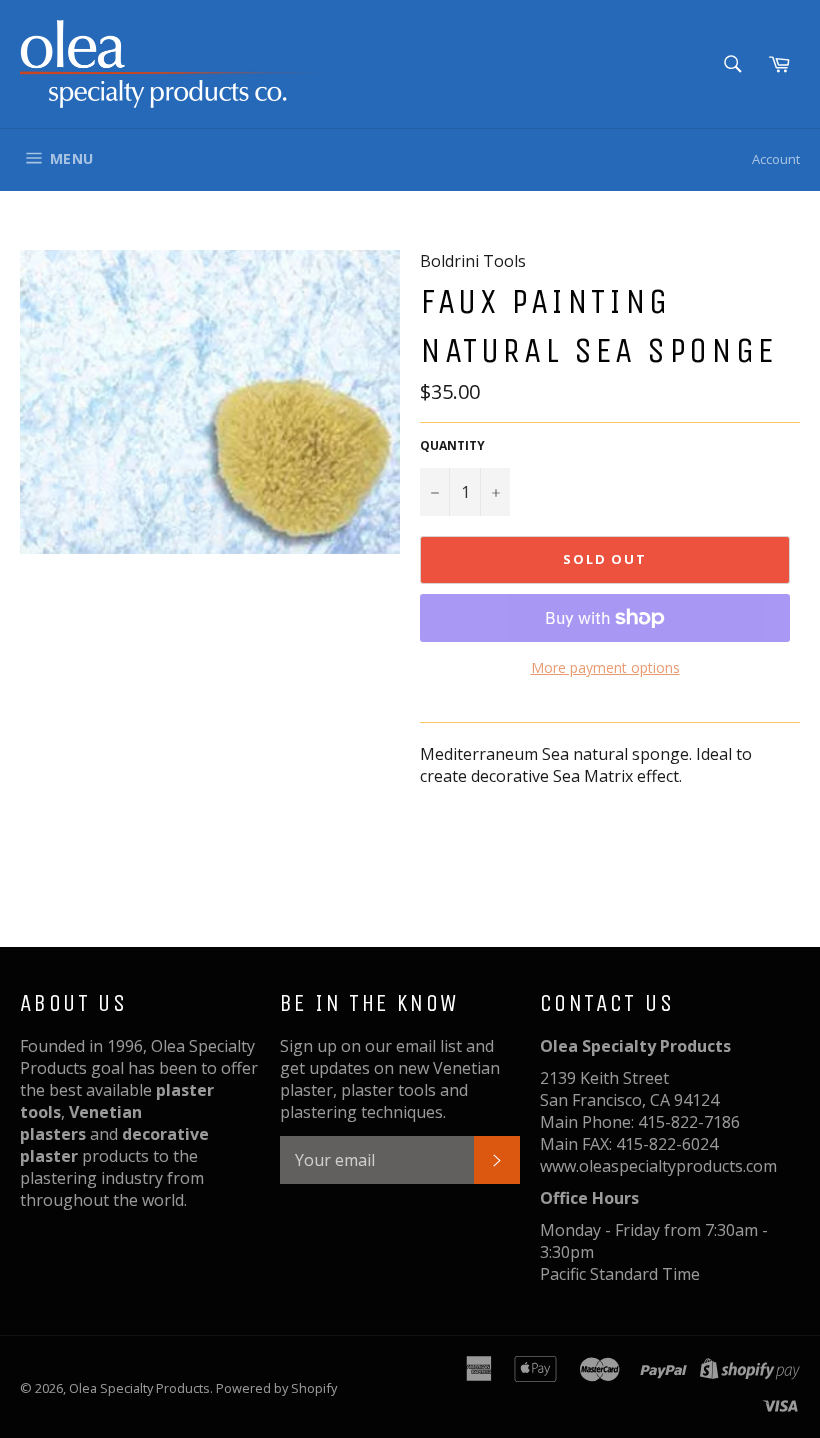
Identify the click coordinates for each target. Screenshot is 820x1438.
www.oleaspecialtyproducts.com (658, 1166)
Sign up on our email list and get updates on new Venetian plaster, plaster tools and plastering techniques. (390, 1079)
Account (776, 159)
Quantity (452, 446)
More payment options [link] (605, 667)
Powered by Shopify (276, 1388)
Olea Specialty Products (139, 1388)
